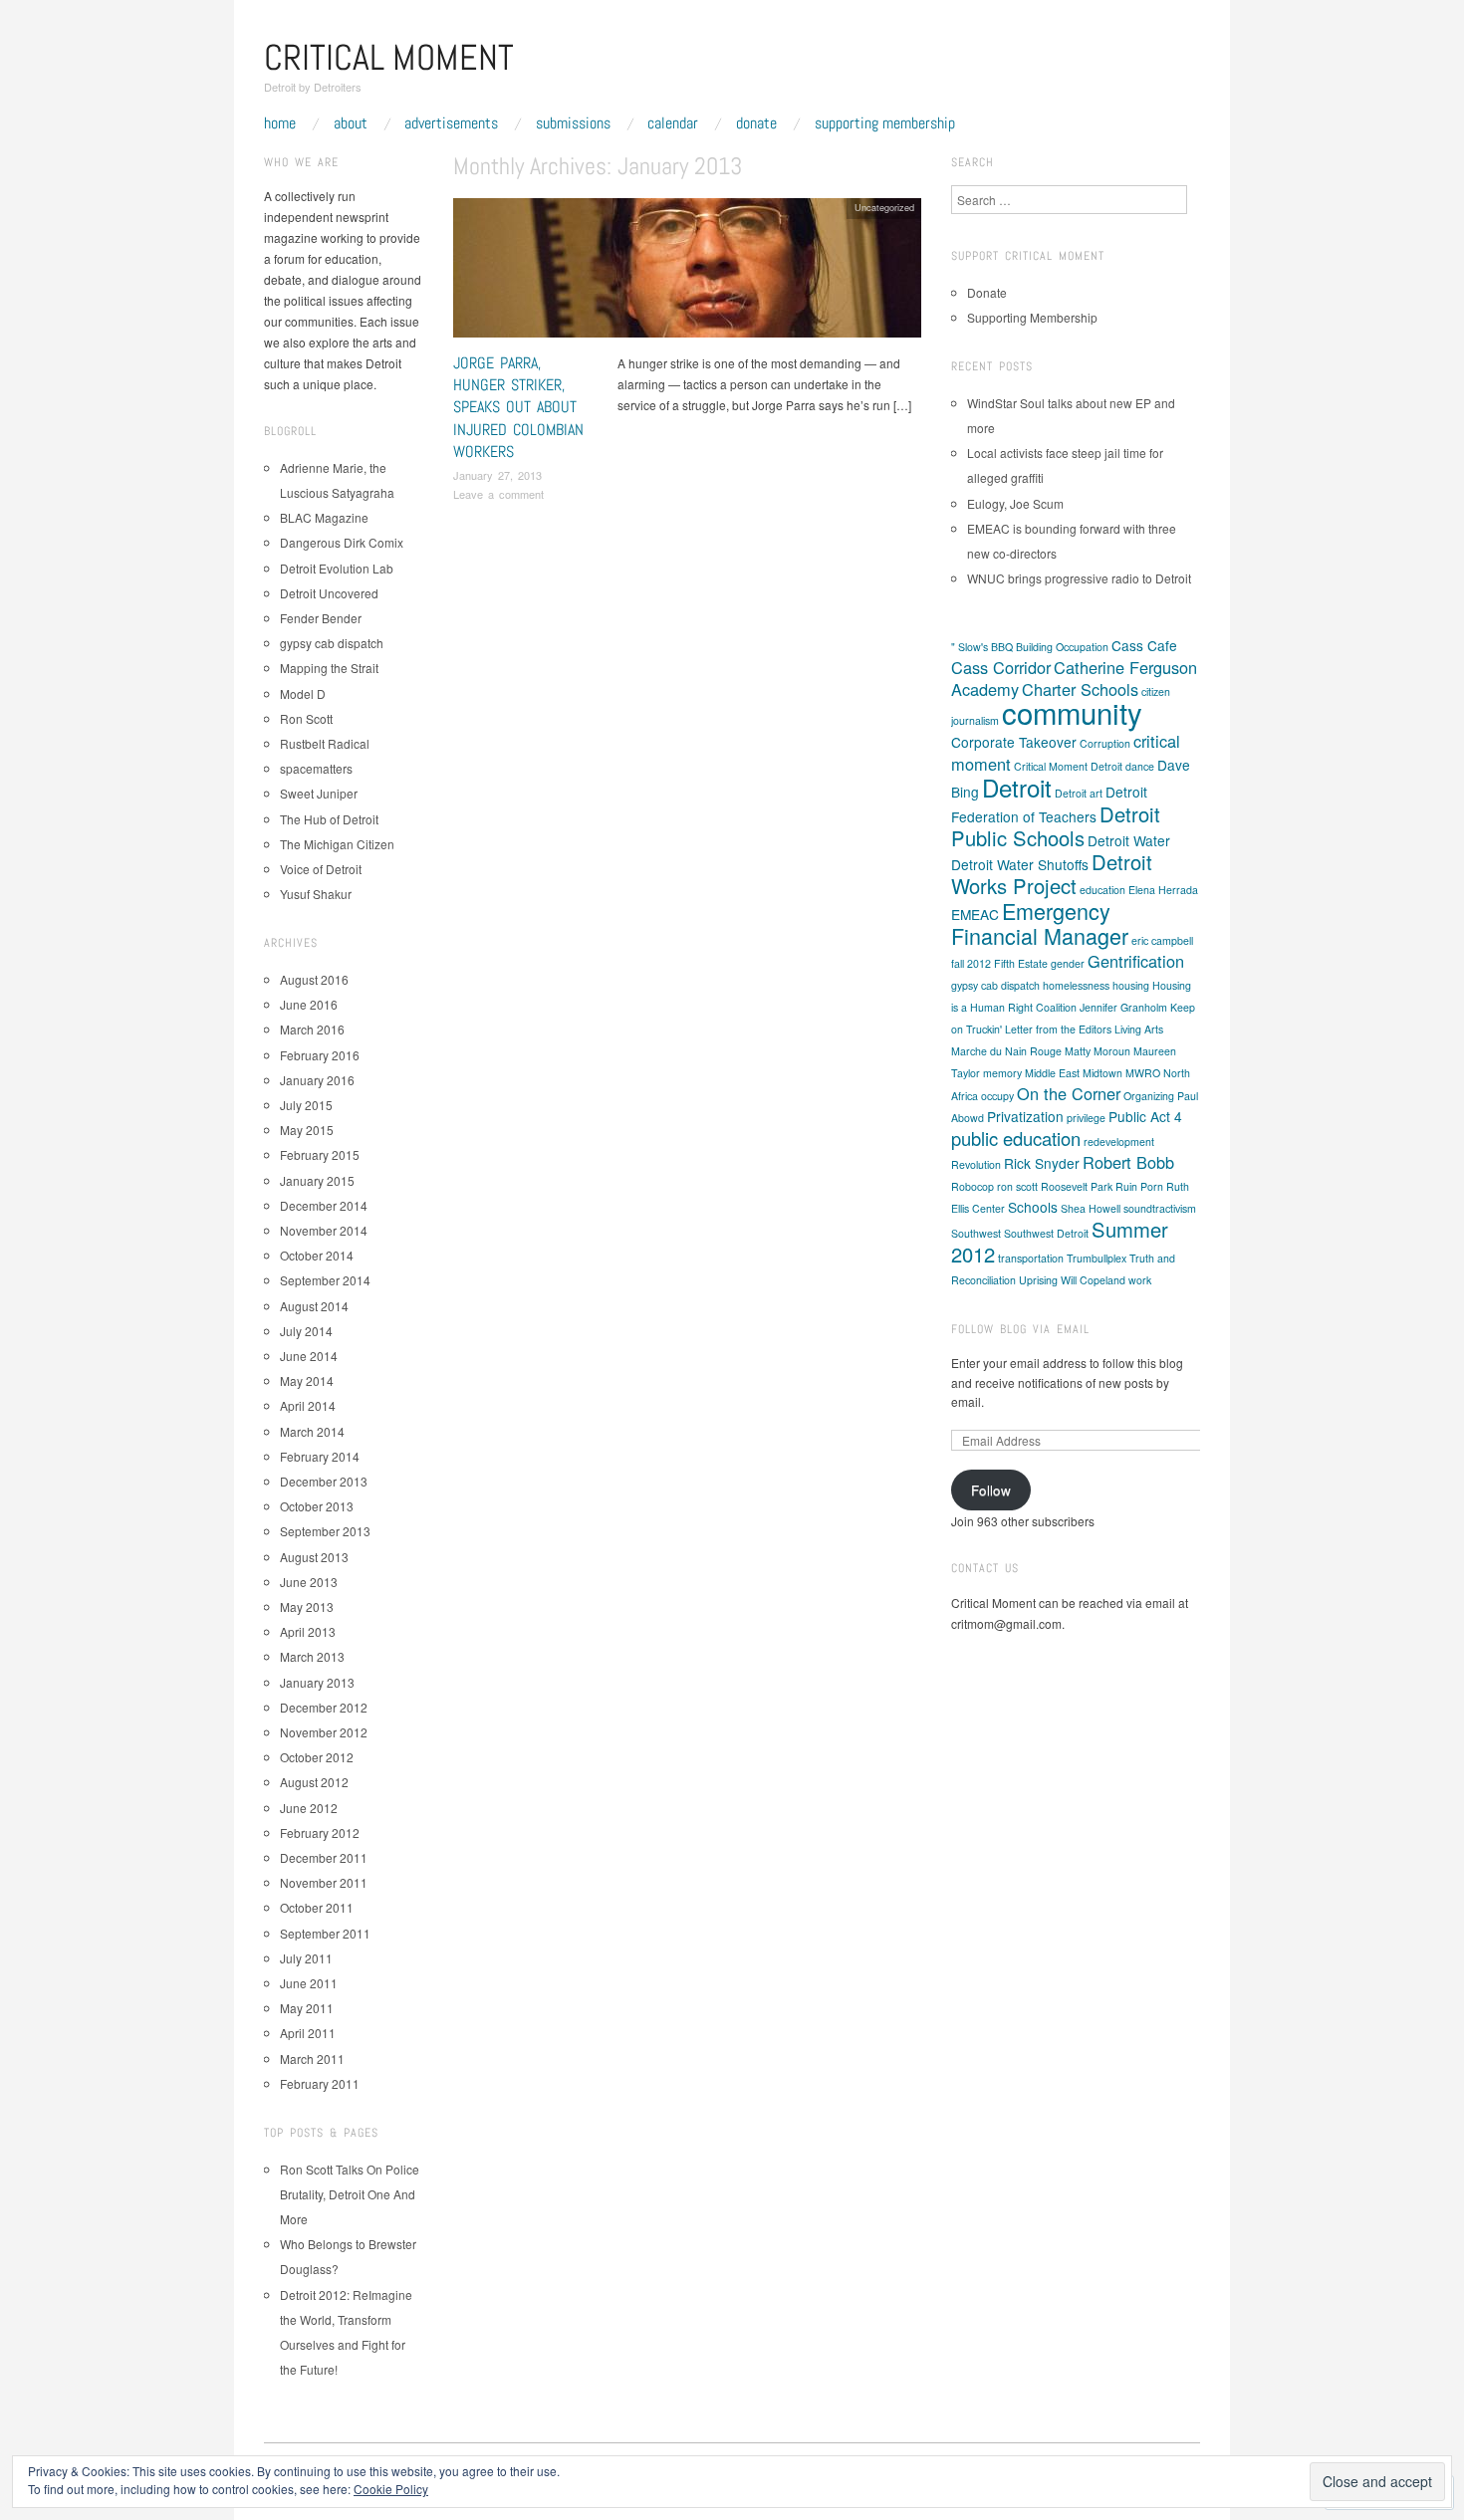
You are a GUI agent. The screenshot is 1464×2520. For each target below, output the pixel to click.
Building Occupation (1062, 647)
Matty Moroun (1098, 1051)
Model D (303, 693)
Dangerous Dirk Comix (342, 542)
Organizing (1149, 1096)
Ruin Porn (1139, 1186)
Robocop (973, 1186)
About (351, 123)
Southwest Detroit (1046, 1233)
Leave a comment (498, 494)
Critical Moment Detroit (1068, 766)
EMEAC (975, 914)
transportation (1031, 1258)
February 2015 (320, 1154)
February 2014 (320, 1456)
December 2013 (324, 1481)
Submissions (573, 123)
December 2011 (324, 1857)
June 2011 (309, 1983)
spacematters (316, 768)
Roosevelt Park (1077, 1186)
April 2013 (308, 1631)
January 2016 (317, 1080)
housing (1131, 985)
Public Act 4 (1145, 1116)
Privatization (1025, 1116)
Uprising (1038, 1280)
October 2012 (317, 1757)
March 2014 (312, 1431)
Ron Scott (306, 718)
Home (280, 123)
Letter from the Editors (1058, 1029)
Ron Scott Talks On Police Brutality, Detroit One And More (350, 2194)
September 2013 (325, 1531)
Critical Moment (389, 58)
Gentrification (1136, 961)
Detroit (1017, 787)
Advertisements (451, 123)
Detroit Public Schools (1056, 826)
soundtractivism (1160, 1208)
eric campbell (1162, 940)
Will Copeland (1093, 1280)
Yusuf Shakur (316, 894)
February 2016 (320, 1055)
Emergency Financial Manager (1040, 923)
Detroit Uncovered (329, 593)
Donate (756, 123)
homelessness (1076, 985)
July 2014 (306, 1331)
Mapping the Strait (329, 668)
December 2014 (324, 1205)
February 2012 (320, 1833)
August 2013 (314, 1557)
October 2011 (317, 1907)
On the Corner (1069, 1093)
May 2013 (307, 1606)
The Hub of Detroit (329, 819)
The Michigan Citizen (337, 844)
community (1072, 712)
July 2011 (306, 1958)
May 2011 (307, 2008)
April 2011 (308, 2033)
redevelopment (1119, 1142)
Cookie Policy (391, 2489)
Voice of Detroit (321, 869)
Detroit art (1079, 793)
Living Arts (1139, 1029)
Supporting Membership (885, 123)
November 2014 (324, 1230)
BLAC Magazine (324, 517)
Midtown (1102, 1073)
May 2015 (307, 1130)
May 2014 (307, 1380)
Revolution (976, 1164)
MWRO (1143, 1073)
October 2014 (317, 1255)
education (1102, 890)
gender (1068, 963)
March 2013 (312, 1656)
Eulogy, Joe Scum (1015, 503)
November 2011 (324, 1882)
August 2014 (314, 1306)
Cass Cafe (1144, 645)
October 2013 (317, 1506)
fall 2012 (971, 963)
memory (1002, 1073)
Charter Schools (1080, 689)
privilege (1086, 1118)
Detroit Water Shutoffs (1020, 864)
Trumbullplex (1097, 1258)
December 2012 (324, 1707)
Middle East (1052, 1073)
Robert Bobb (1128, 1162)
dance (1140, 766)
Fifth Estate (1021, 963)
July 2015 (306, 1105)
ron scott (1017, 1186)
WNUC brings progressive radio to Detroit (1079, 578)
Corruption (1105, 743)
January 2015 (317, 1180)
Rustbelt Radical (325, 743)
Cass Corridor (1001, 667)
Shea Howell (1091, 1208)
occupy (997, 1096)
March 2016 (312, 1029)
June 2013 (309, 1582)
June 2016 (309, 1004)
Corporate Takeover (1014, 742)
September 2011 (325, 1933)
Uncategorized (884, 207)
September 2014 (325, 1280)
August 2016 (314, 979)
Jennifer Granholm (1123, 1007)
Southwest (976, 1233)
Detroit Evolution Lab (337, 568)
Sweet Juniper (319, 793)
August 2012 (314, 1782)
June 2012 (309, 1808)
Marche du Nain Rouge (1006, 1051)
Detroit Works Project (1052, 874)
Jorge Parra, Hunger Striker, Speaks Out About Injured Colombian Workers (518, 408)
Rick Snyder (1042, 1163)
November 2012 (324, 1732)
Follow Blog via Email (1020, 1329)
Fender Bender (321, 618)
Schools (1033, 1207)
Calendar (673, 123)
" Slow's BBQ (982, 647)
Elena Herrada (1163, 890)
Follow (991, 1490)
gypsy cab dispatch (332, 643)
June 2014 (309, 1356)
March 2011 (312, 2059)
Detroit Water (1129, 840)
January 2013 (317, 1682)
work (1140, 1280)
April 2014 (308, 1405)
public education (1016, 1138)
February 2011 (320, 2083)
